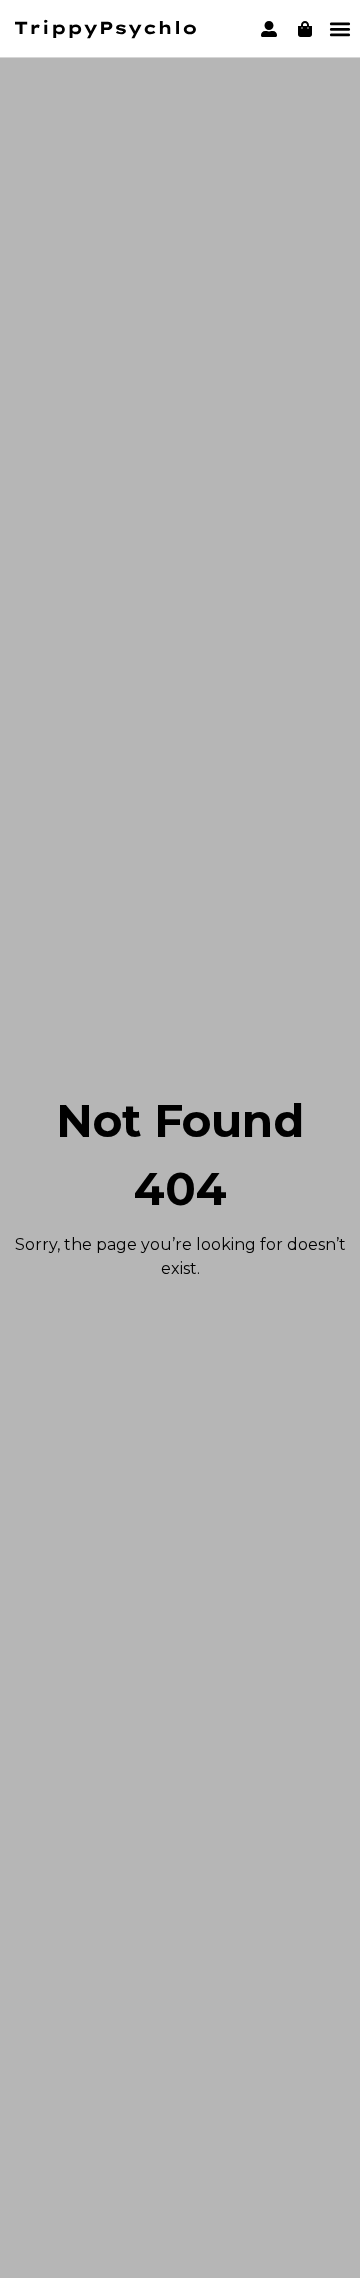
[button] (339, 28)
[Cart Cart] (305, 29)
